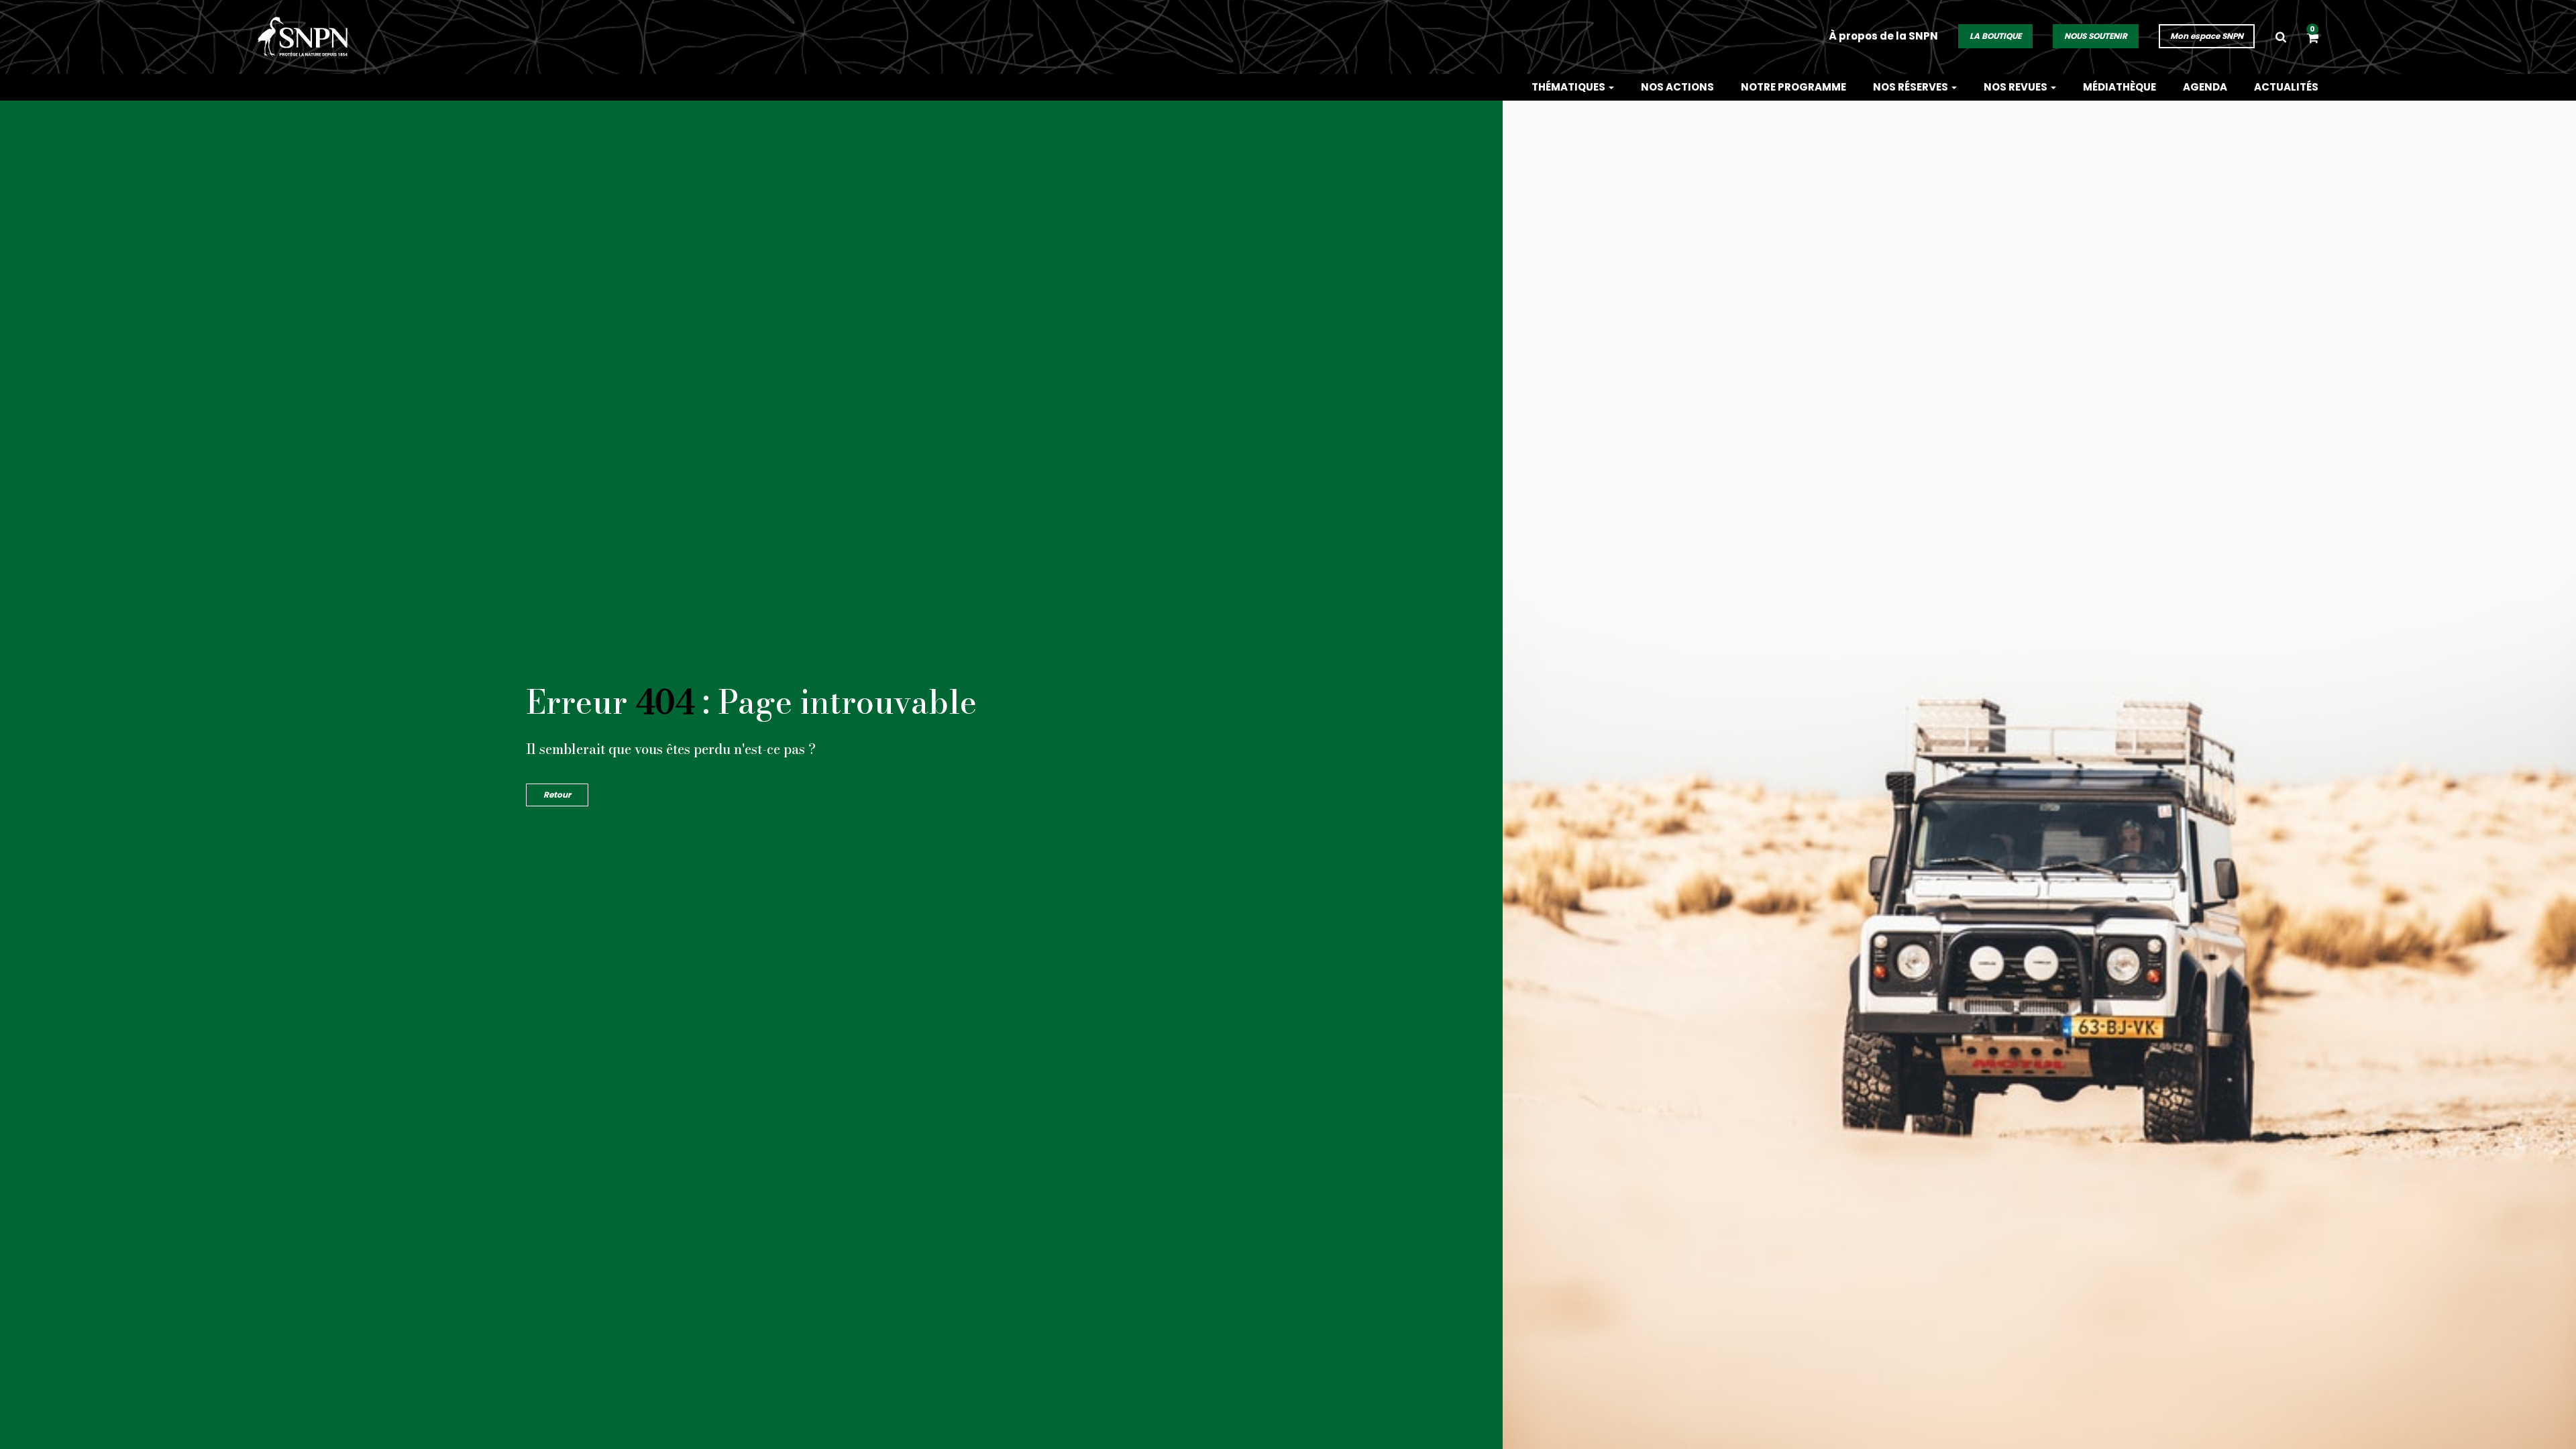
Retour (557, 795)
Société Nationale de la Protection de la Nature (308, 37)
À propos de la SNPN (1883, 36)
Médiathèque (2119, 87)
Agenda (2205, 87)
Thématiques (1569, 87)
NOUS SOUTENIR (2096, 36)
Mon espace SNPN (2207, 36)
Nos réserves (1912, 87)
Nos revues (2017, 87)
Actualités (2286, 87)
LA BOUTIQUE (1995, 36)
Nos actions (1677, 87)
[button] (2313, 39)
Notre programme (1793, 87)
